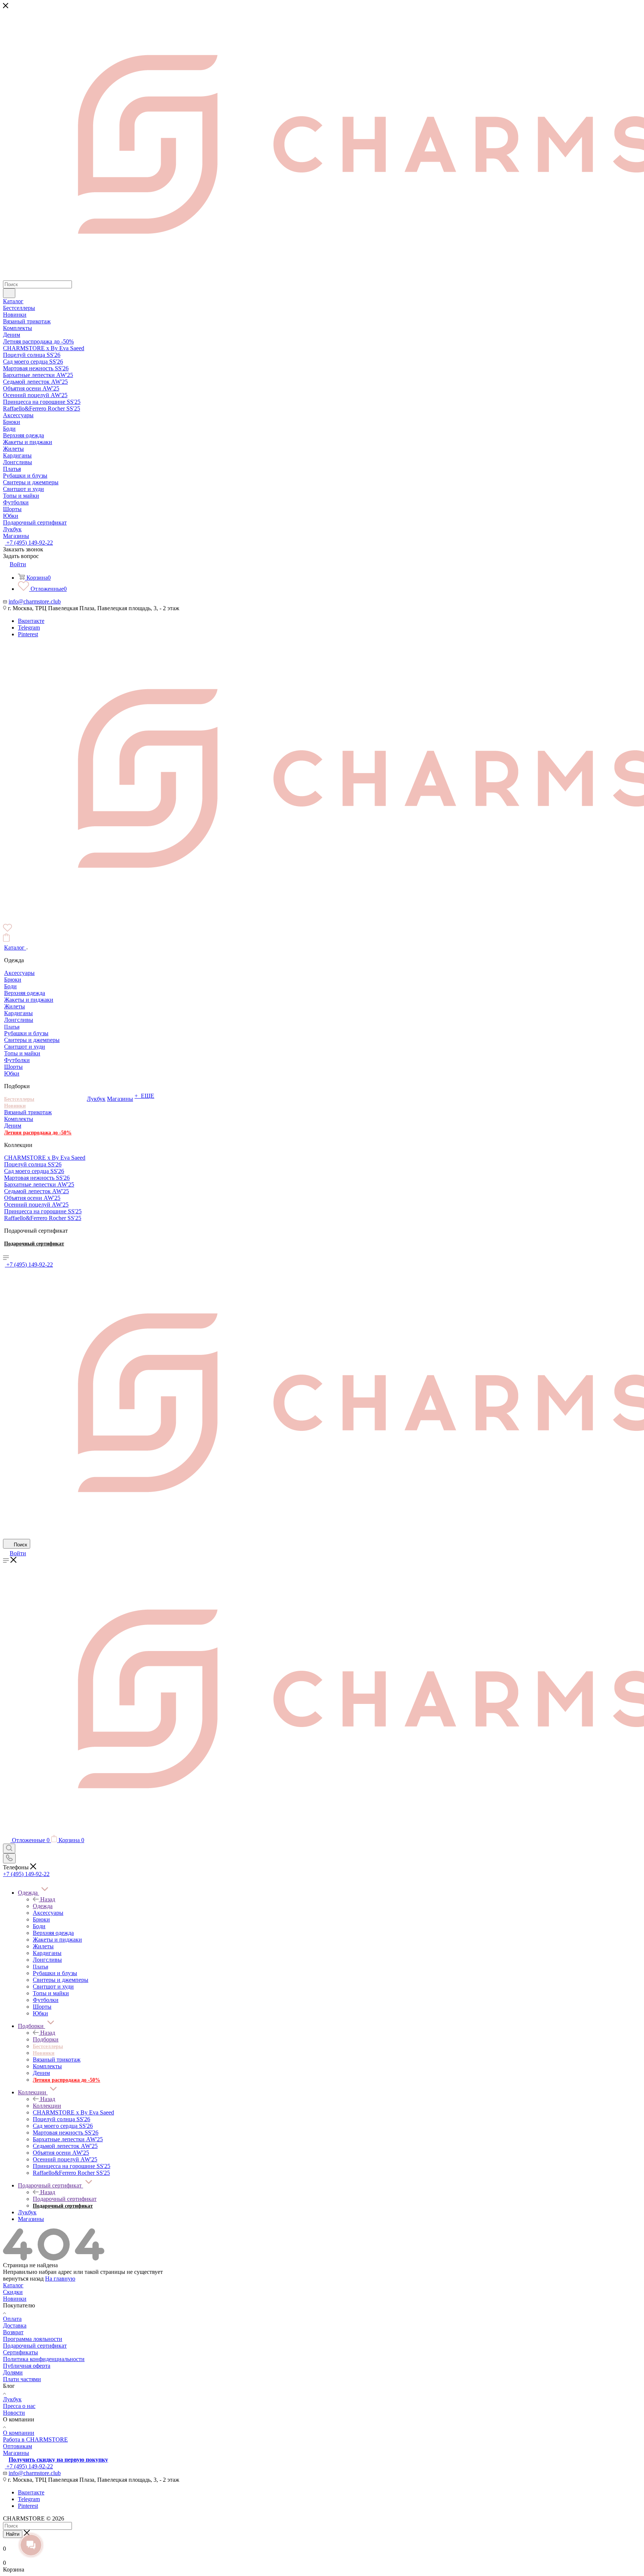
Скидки (13, 2292)
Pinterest (28, 634)
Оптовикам (18, 2446)
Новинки (15, 2299)
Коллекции (47, 2106)
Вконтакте (31, 621)
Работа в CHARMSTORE (35, 2439)
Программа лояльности (33, 2339)
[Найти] (9, 293)
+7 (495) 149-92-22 (29, 543)
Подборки (46, 2039)
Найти (13, 2534)
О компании (19, 2433)
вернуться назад (23, 2279)
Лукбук (12, 2399)
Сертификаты (20, 2352)
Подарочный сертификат (65, 2199)
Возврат (13, 2332)
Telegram (29, 628)
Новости (14, 2413)
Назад (48, 1899)
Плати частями (22, 2379)
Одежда (43, 1906)
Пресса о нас (19, 2406)
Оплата (12, 2319)
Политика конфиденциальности (44, 2359)
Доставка (15, 2325)
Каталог (13, 2285)
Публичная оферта (27, 2366)
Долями (13, 2372)
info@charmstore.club (35, 601)
